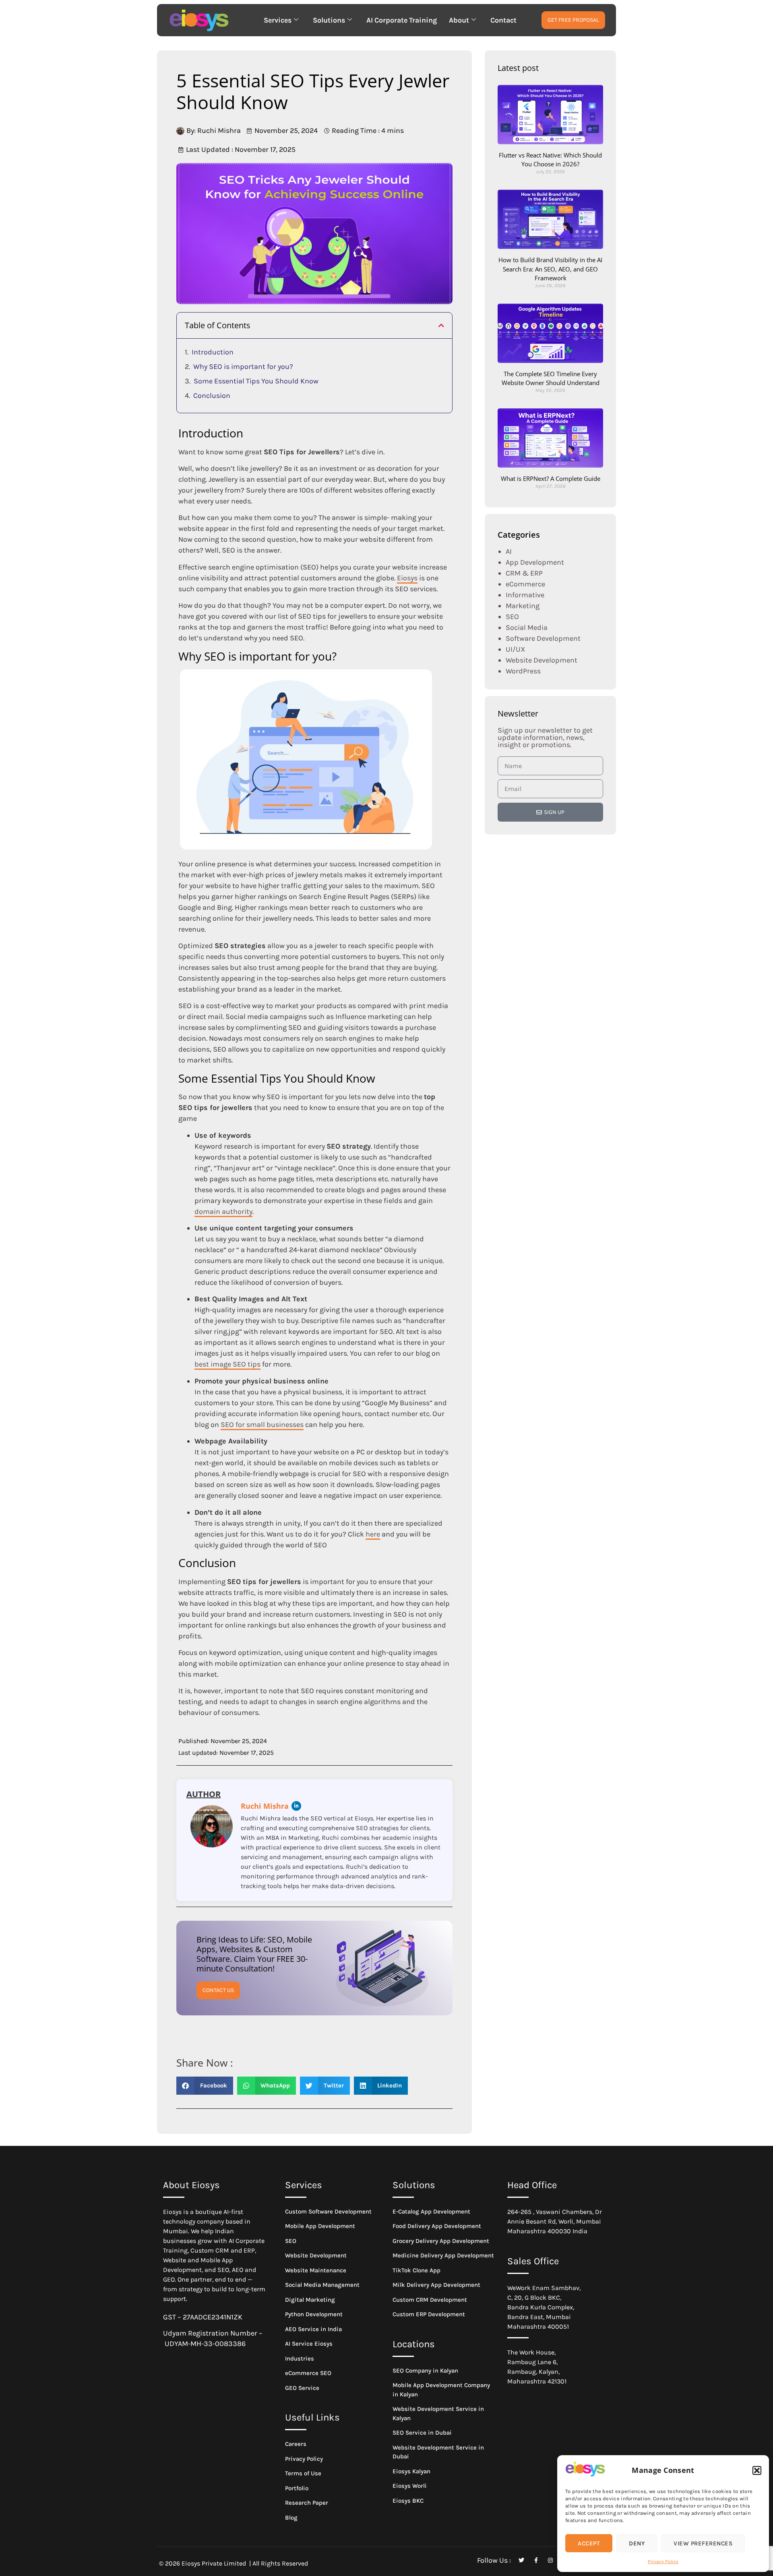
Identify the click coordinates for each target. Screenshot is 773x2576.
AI (509, 551)
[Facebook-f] (536, 2560)
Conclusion (212, 396)
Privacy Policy (663, 2562)
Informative (525, 595)
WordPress (523, 671)
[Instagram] (550, 2560)
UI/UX (516, 649)
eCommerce (525, 584)
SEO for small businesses (262, 1425)
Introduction (213, 352)
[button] (757, 2470)
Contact (503, 20)
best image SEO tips (227, 1364)
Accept (589, 2543)
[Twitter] (521, 2560)
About (459, 20)
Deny (637, 2543)
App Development (535, 562)
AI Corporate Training (402, 20)
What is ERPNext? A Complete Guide (551, 478)
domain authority (223, 1211)
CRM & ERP (524, 573)
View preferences (703, 2543)
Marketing (523, 606)
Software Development (543, 638)
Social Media (527, 627)
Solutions (329, 20)
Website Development (542, 660)
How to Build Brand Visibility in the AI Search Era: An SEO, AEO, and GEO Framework (550, 269)
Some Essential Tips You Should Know (256, 381)
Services (278, 20)
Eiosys (407, 578)
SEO (512, 617)
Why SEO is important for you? (243, 367)
